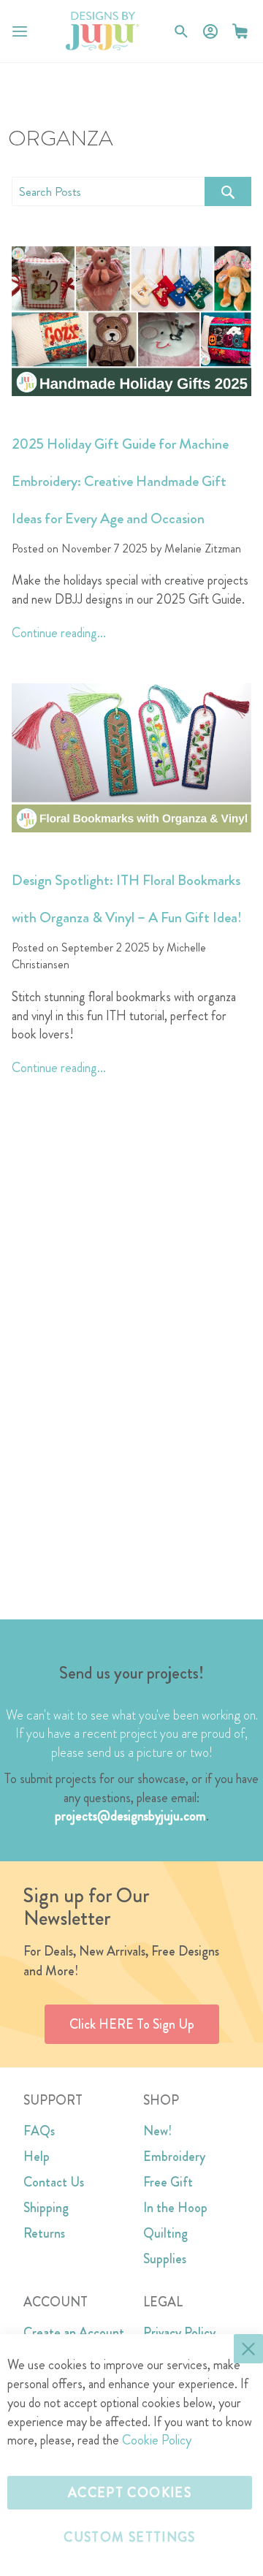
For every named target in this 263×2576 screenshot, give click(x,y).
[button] (240, 31)
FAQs (39, 2131)
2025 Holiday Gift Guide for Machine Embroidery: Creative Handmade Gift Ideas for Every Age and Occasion (120, 481)
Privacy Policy (179, 2333)
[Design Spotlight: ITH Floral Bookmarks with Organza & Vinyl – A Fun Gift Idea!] (131, 758)
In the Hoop (175, 2208)
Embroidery (174, 2157)
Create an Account (74, 2333)
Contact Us (54, 2182)
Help (37, 2157)
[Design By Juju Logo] (102, 31)
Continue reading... (59, 633)
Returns (44, 2233)
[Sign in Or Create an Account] (210, 31)
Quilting (165, 2233)
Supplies (165, 2259)
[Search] (228, 191)
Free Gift (168, 2182)
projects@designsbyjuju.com (130, 1816)
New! (157, 2131)
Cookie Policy (157, 2440)
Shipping (46, 2208)
